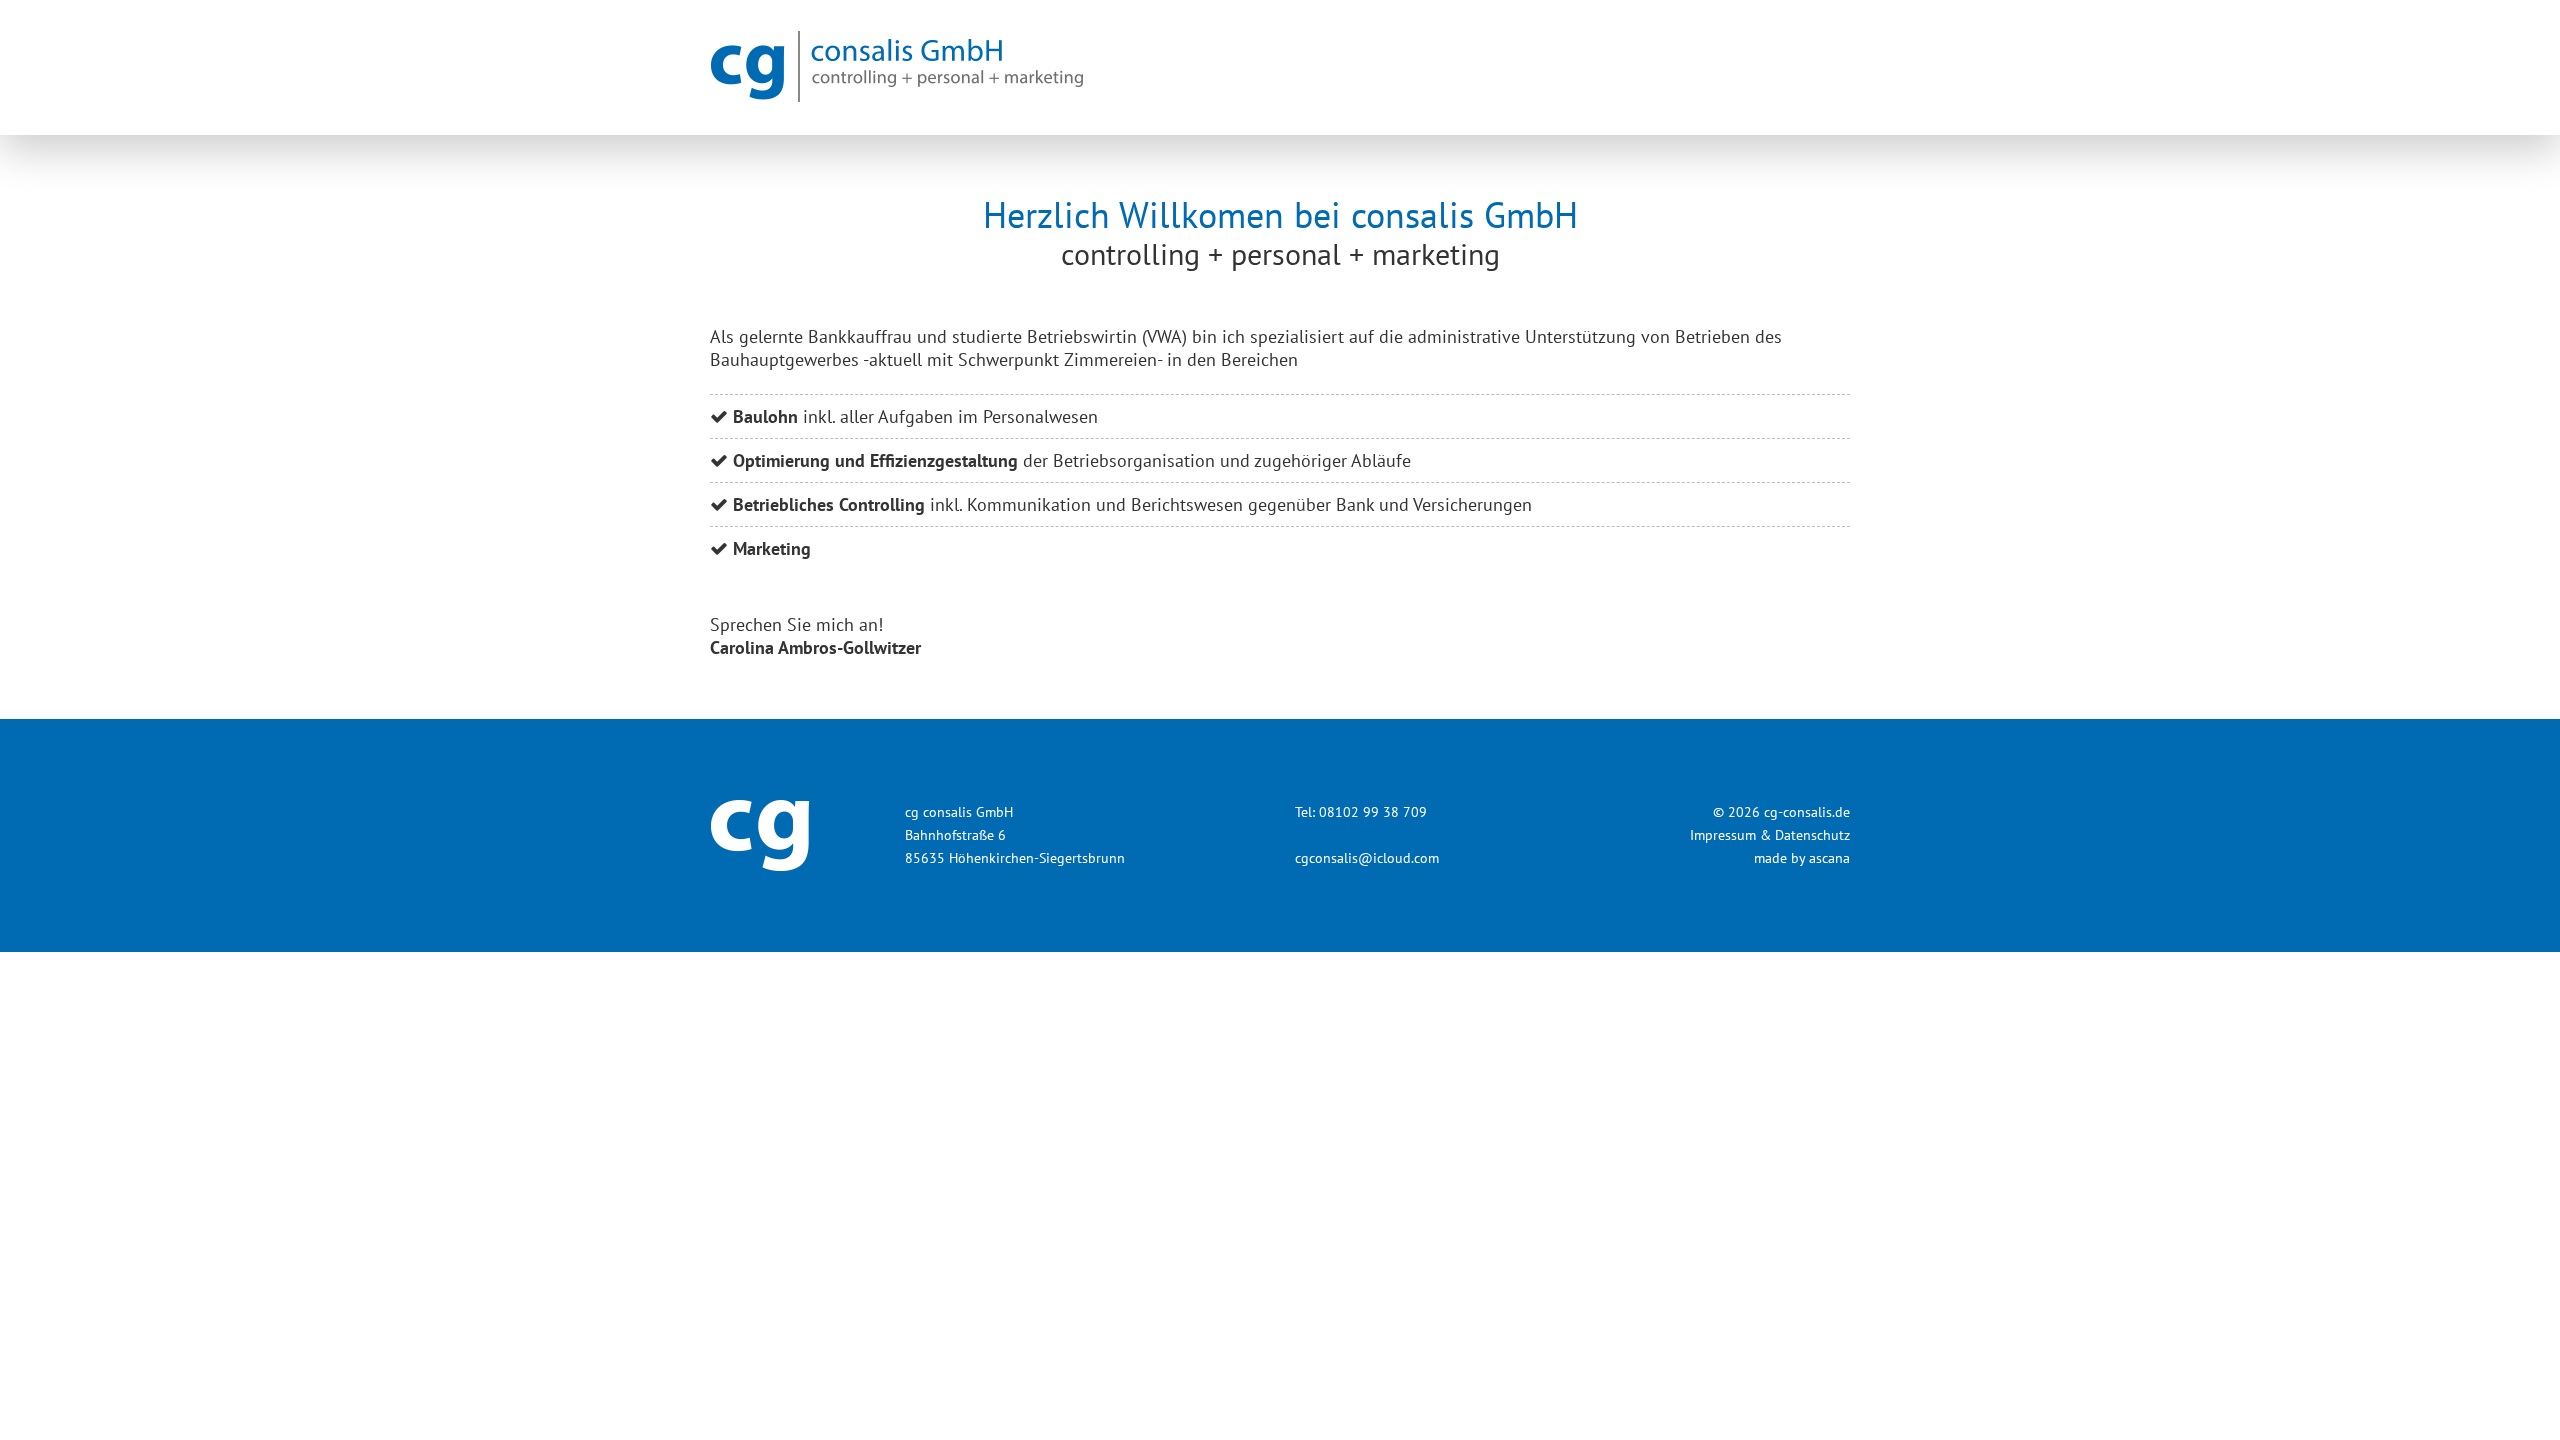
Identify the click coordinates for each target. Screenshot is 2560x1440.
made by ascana (1802, 858)
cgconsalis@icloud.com (1367, 858)
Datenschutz (1812, 835)
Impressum (1723, 835)
